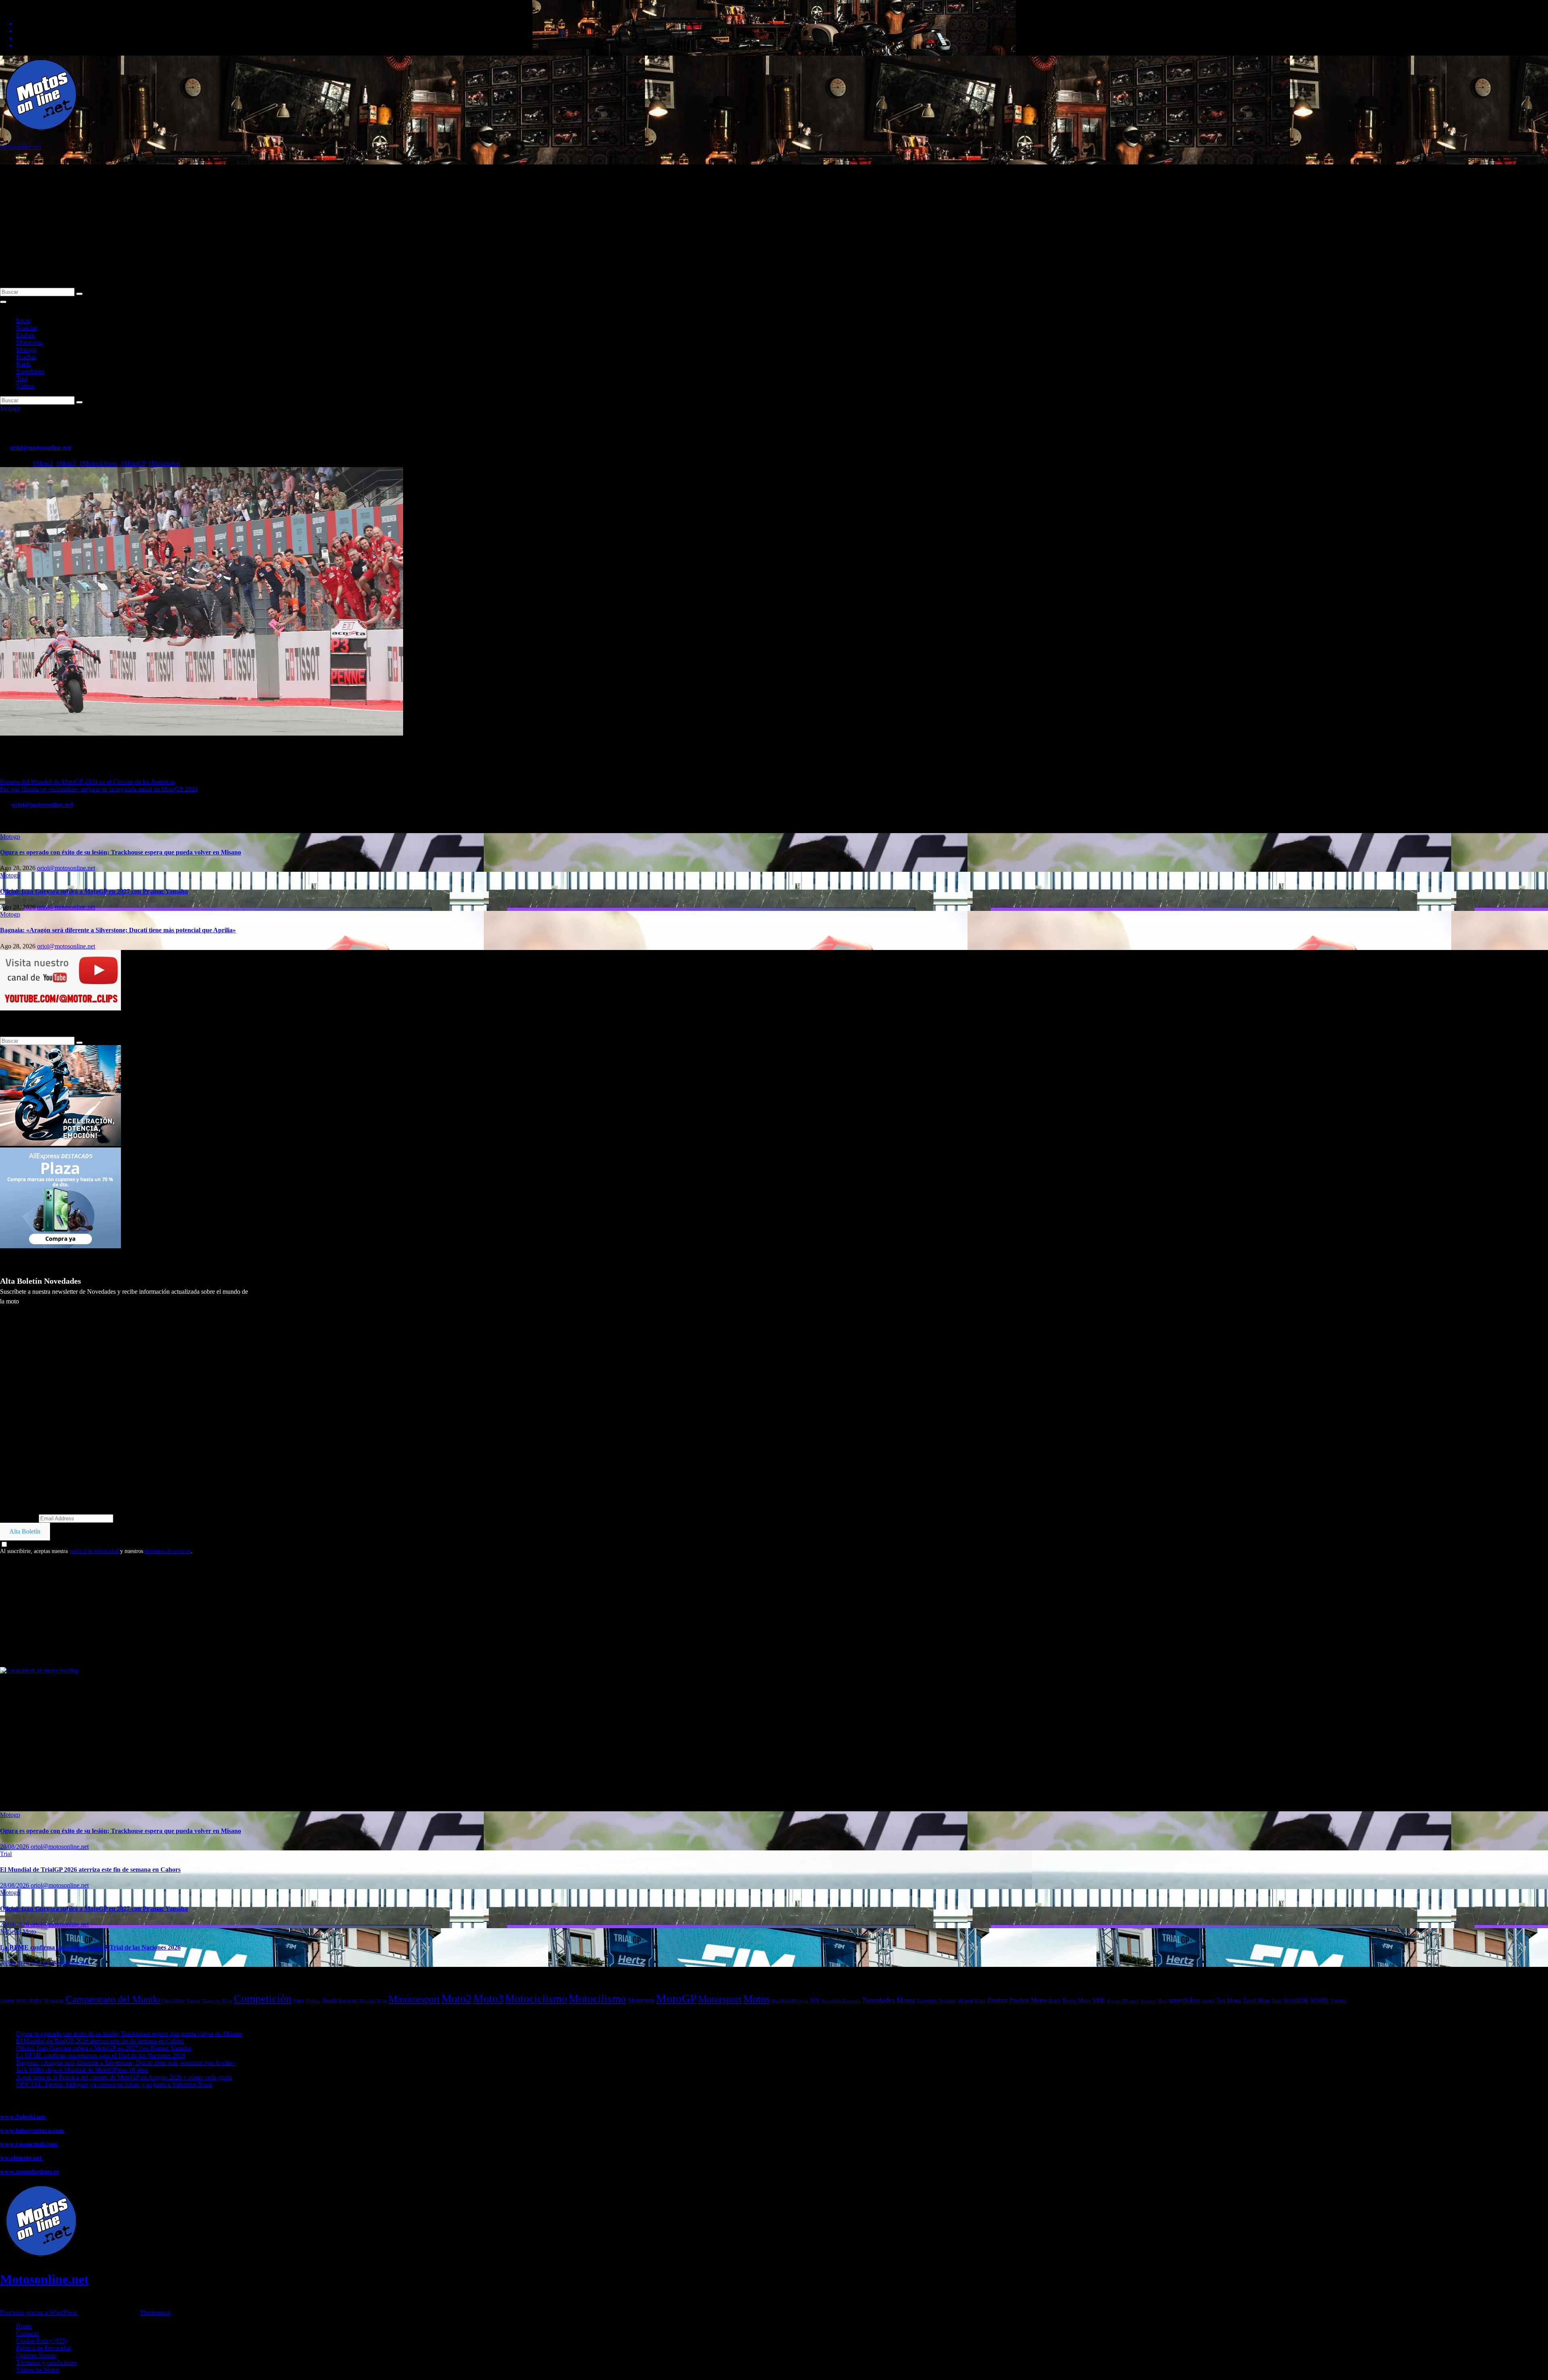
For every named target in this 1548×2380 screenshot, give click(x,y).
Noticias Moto (18, 1932)
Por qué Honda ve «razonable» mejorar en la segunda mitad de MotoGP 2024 (99, 789)
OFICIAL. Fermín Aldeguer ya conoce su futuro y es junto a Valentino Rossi (114, 2084)
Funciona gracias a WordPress (39, 2312)
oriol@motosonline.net (41, 448)
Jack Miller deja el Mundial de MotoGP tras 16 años (82, 2070)
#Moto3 (66, 463)
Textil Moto (1256, 2000)
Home (24, 2326)
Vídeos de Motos (38, 2370)
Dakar (299, 2001)
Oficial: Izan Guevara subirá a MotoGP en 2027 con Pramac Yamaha (94, 891)
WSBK (1320, 2000)
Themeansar (155, 2312)
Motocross (29, 342)
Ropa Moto (1077, 2000)
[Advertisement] (774, 227)
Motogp (26, 350)
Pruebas (26, 357)
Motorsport (720, 1999)
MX (815, 2000)
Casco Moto (173, 2001)
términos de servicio (168, 1551)
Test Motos (1229, 2001)
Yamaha (1338, 2001)
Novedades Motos (889, 2000)
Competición (263, 1999)
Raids (23, 364)
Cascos (193, 2001)
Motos (757, 1999)
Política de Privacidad (44, 2348)
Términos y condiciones (47, 2362)
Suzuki (1208, 2001)
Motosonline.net (21, 147)
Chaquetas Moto (217, 2001)
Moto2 (457, 1999)
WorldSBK (1296, 2000)
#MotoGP (133, 463)
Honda (330, 2001)
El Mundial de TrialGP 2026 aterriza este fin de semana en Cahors (90, 1870)
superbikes (1184, 2000)
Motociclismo (536, 1999)
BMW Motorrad (47, 2001)
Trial (22, 379)
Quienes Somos (36, 2355)
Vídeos (25, 386)
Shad (1162, 2001)
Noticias (27, 328)
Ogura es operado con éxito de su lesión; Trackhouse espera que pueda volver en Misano (121, 852)
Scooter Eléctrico (1123, 2001)
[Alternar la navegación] (3, 302)
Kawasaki (348, 2001)
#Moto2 (43, 463)
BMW (22, 2001)
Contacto (28, 2333)
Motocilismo (597, 1999)
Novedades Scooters (936, 2001)
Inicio (23, 321)
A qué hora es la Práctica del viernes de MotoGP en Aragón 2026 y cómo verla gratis (124, 2077)
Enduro (26, 335)
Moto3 (488, 1999)
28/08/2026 (15, 1847)
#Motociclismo (98, 463)
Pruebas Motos (1028, 2000)
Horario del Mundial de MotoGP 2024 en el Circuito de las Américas (87, 782)
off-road (965, 2001)
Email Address (19, 1518)
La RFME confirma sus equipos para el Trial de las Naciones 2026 (90, 1947)
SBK (1099, 2000)
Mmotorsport (414, 1999)
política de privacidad (94, 1551)
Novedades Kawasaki (841, 2001)
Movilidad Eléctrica (790, 2001)
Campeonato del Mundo (113, 1999)
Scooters (1148, 2001)
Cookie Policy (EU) (42, 2341)
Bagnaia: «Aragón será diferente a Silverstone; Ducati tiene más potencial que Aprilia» (118, 930)
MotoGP (676, 1998)
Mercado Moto (373, 2001)
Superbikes (30, 371)
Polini (980, 2001)
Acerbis (7, 2001)
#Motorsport (164, 463)
